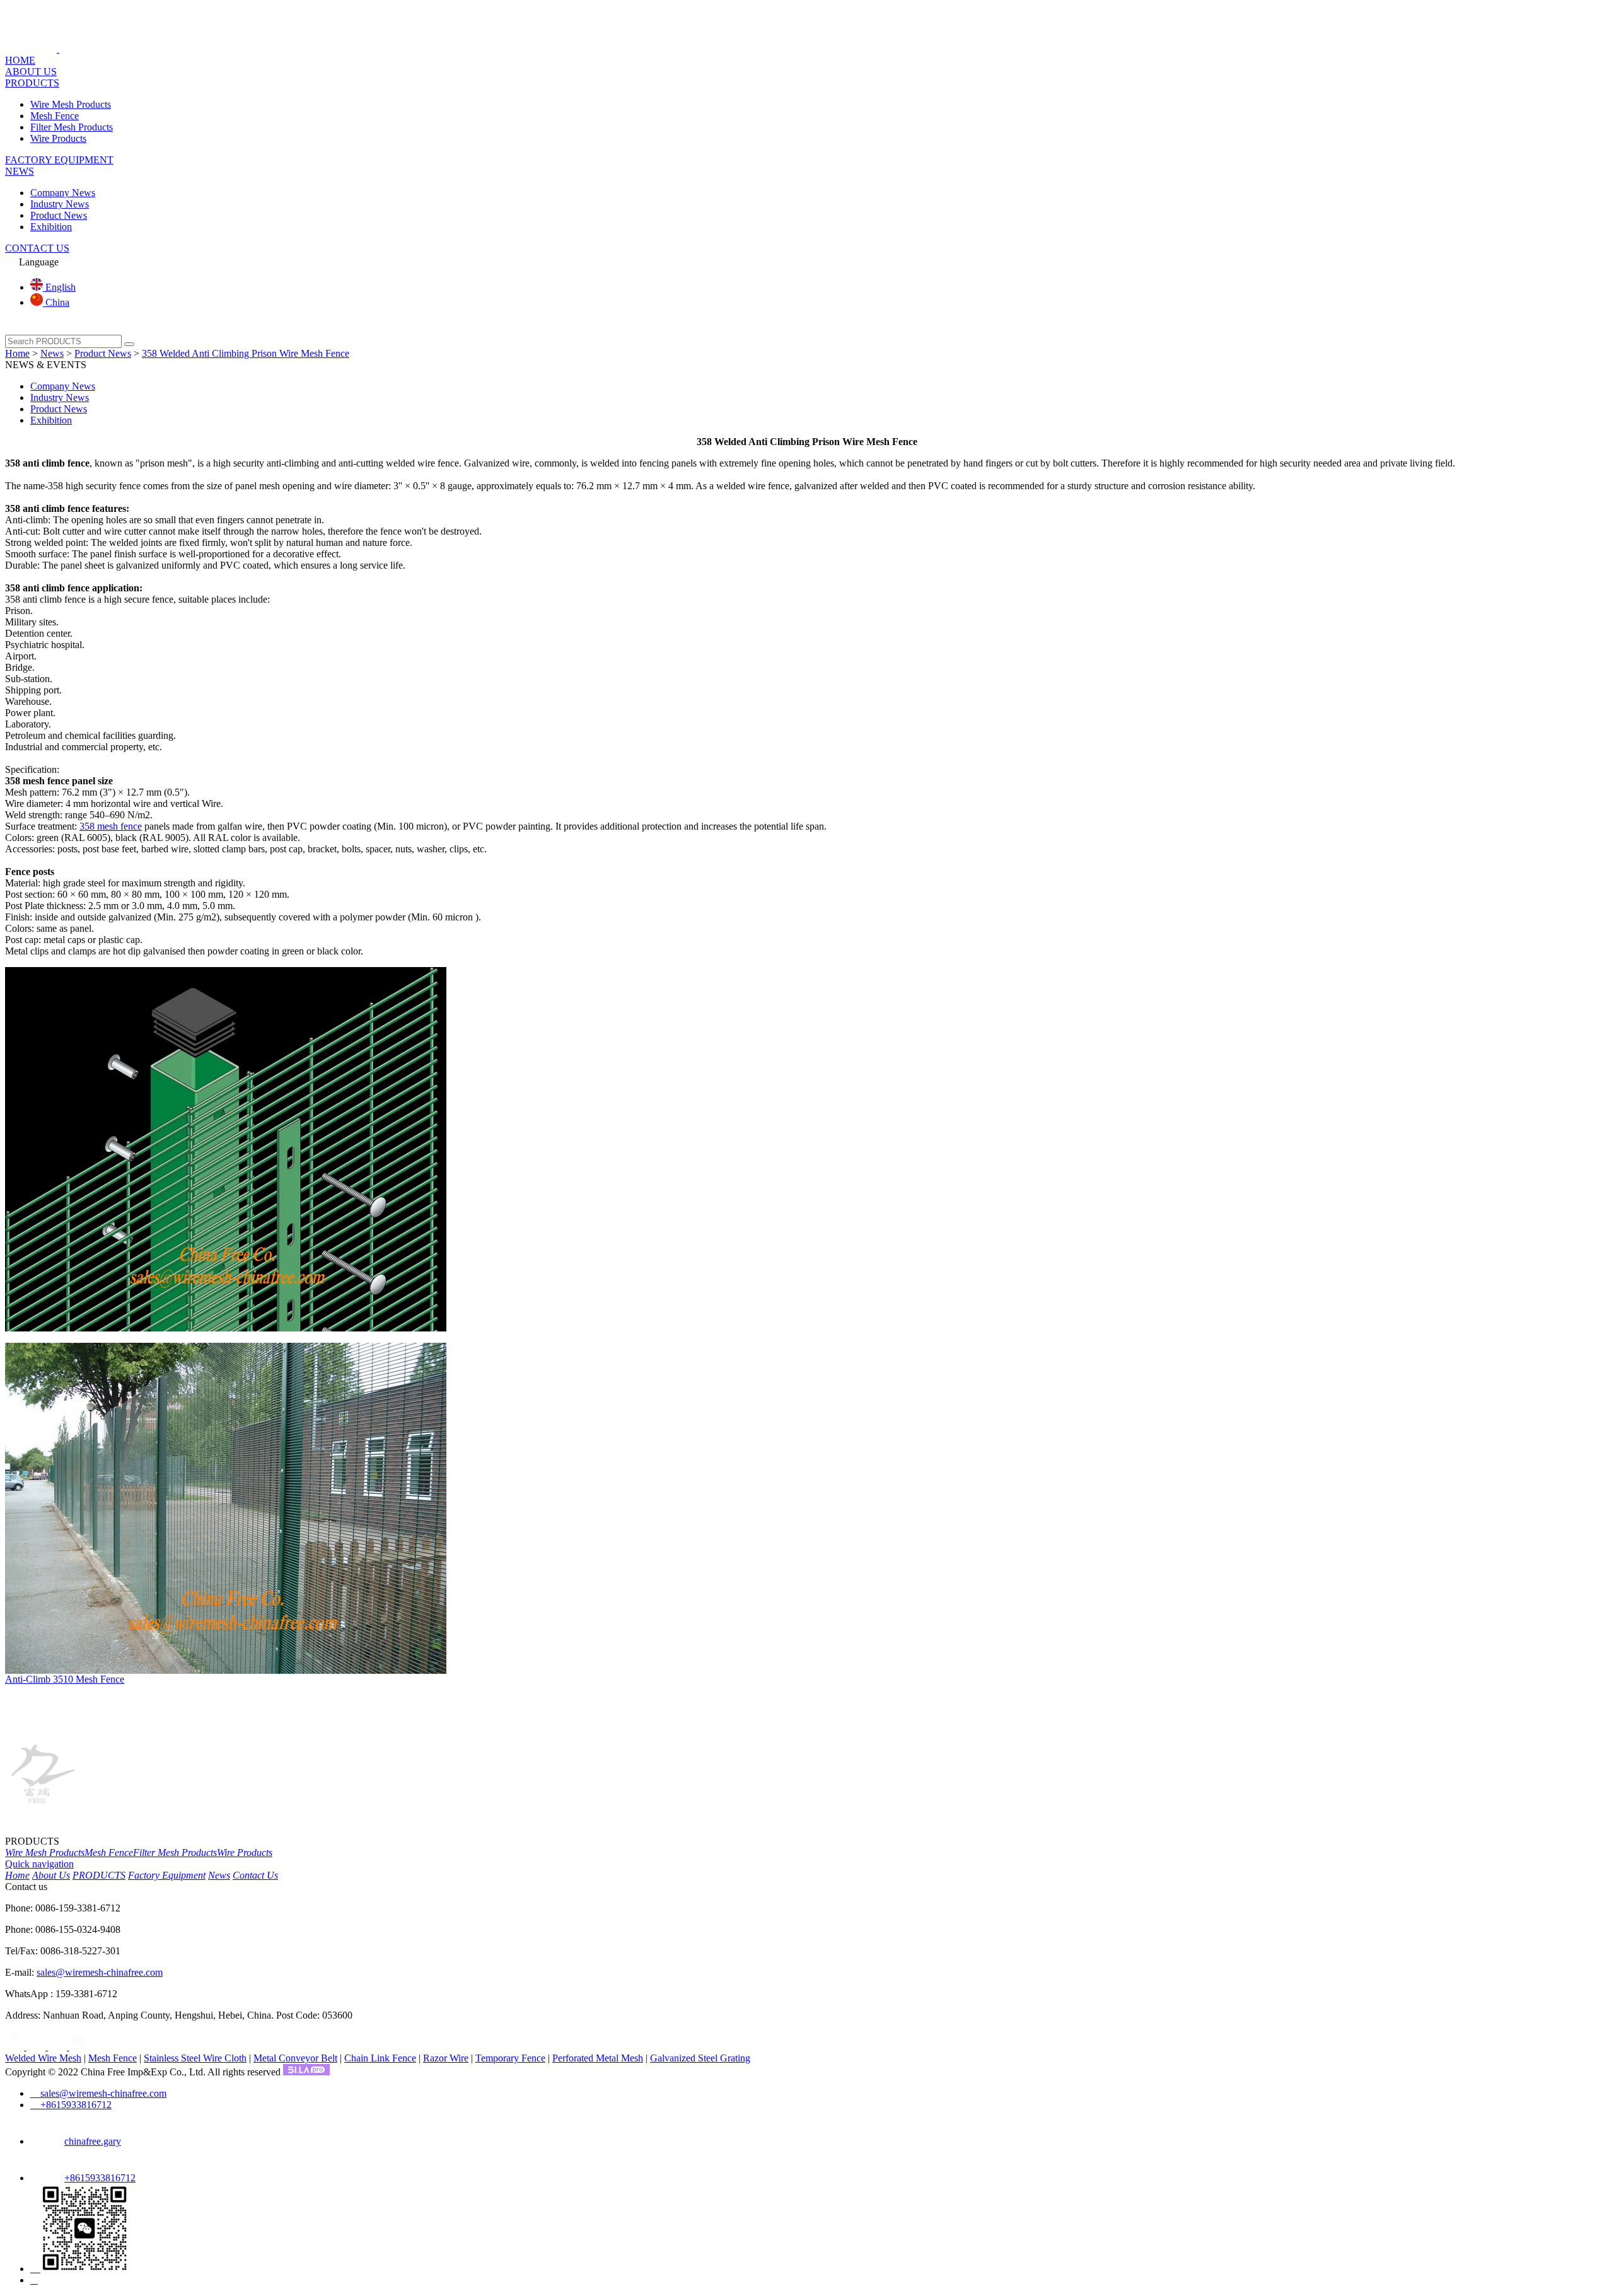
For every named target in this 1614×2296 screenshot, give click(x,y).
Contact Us (255, 1875)
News (52, 353)
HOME (20, 60)
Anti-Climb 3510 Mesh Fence (65, 1679)
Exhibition (51, 227)
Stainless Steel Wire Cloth (195, 2058)
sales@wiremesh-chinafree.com (100, 1972)
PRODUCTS (32, 83)
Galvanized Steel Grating (700, 2058)
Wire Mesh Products (71, 104)
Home (17, 353)
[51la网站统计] (306, 2072)
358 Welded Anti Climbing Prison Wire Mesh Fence (246, 353)
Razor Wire (446, 2058)
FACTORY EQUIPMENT (59, 160)
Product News (59, 215)
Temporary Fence (510, 2058)
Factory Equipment (167, 1875)
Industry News (60, 204)
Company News (63, 193)
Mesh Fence (55, 116)
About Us (51, 1875)
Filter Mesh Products (72, 127)
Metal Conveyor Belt (295, 2058)
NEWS (20, 171)
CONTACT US (37, 248)
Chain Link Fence (380, 2058)
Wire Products (58, 138)
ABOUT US (31, 72)
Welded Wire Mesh (43, 2058)
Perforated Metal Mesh (598, 2058)
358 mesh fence (111, 826)
